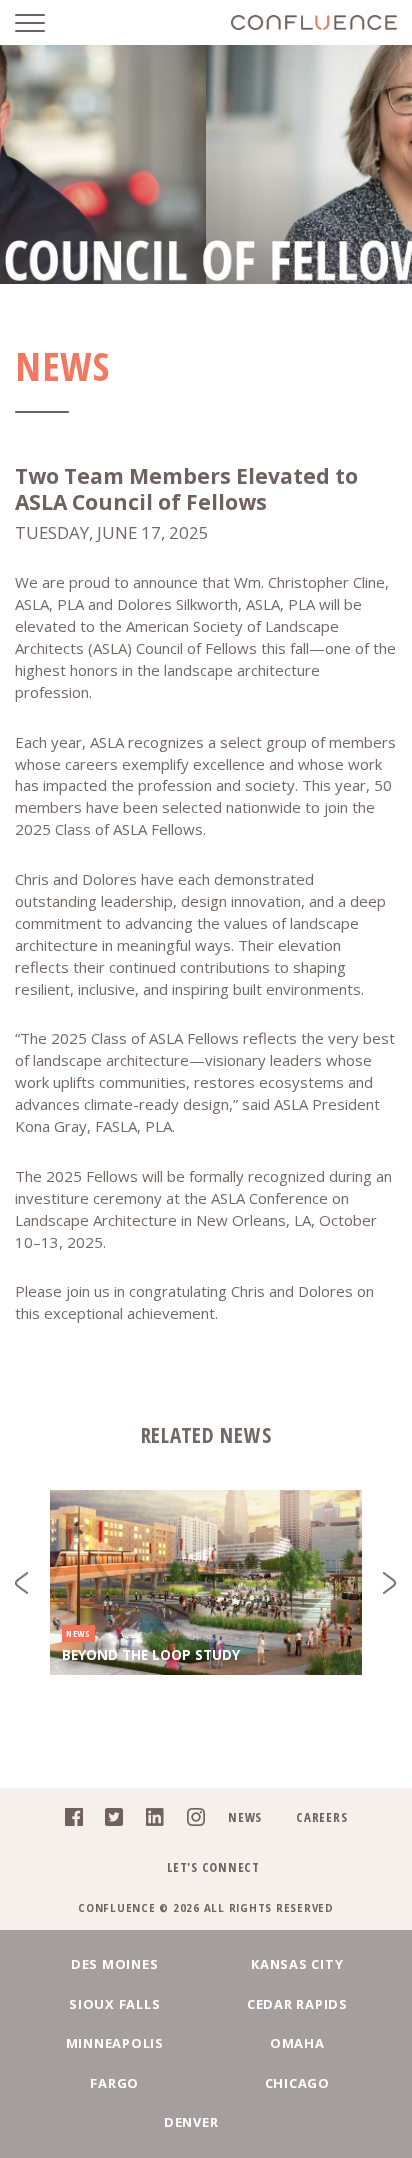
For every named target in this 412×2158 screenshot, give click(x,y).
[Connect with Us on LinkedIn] (149, 1821)
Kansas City (297, 1964)
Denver (191, 2122)
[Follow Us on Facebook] (68, 1821)
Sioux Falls (114, 2004)
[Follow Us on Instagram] (190, 1821)
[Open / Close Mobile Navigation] (45, 22)
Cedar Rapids (297, 2004)
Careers (321, 1817)
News (245, 1817)
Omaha (297, 2043)
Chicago (297, 2083)
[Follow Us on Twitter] (108, 1821)
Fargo (114, 2083)
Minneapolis (115, 2043)
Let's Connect (213, 1867)
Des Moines (115, 1964)
